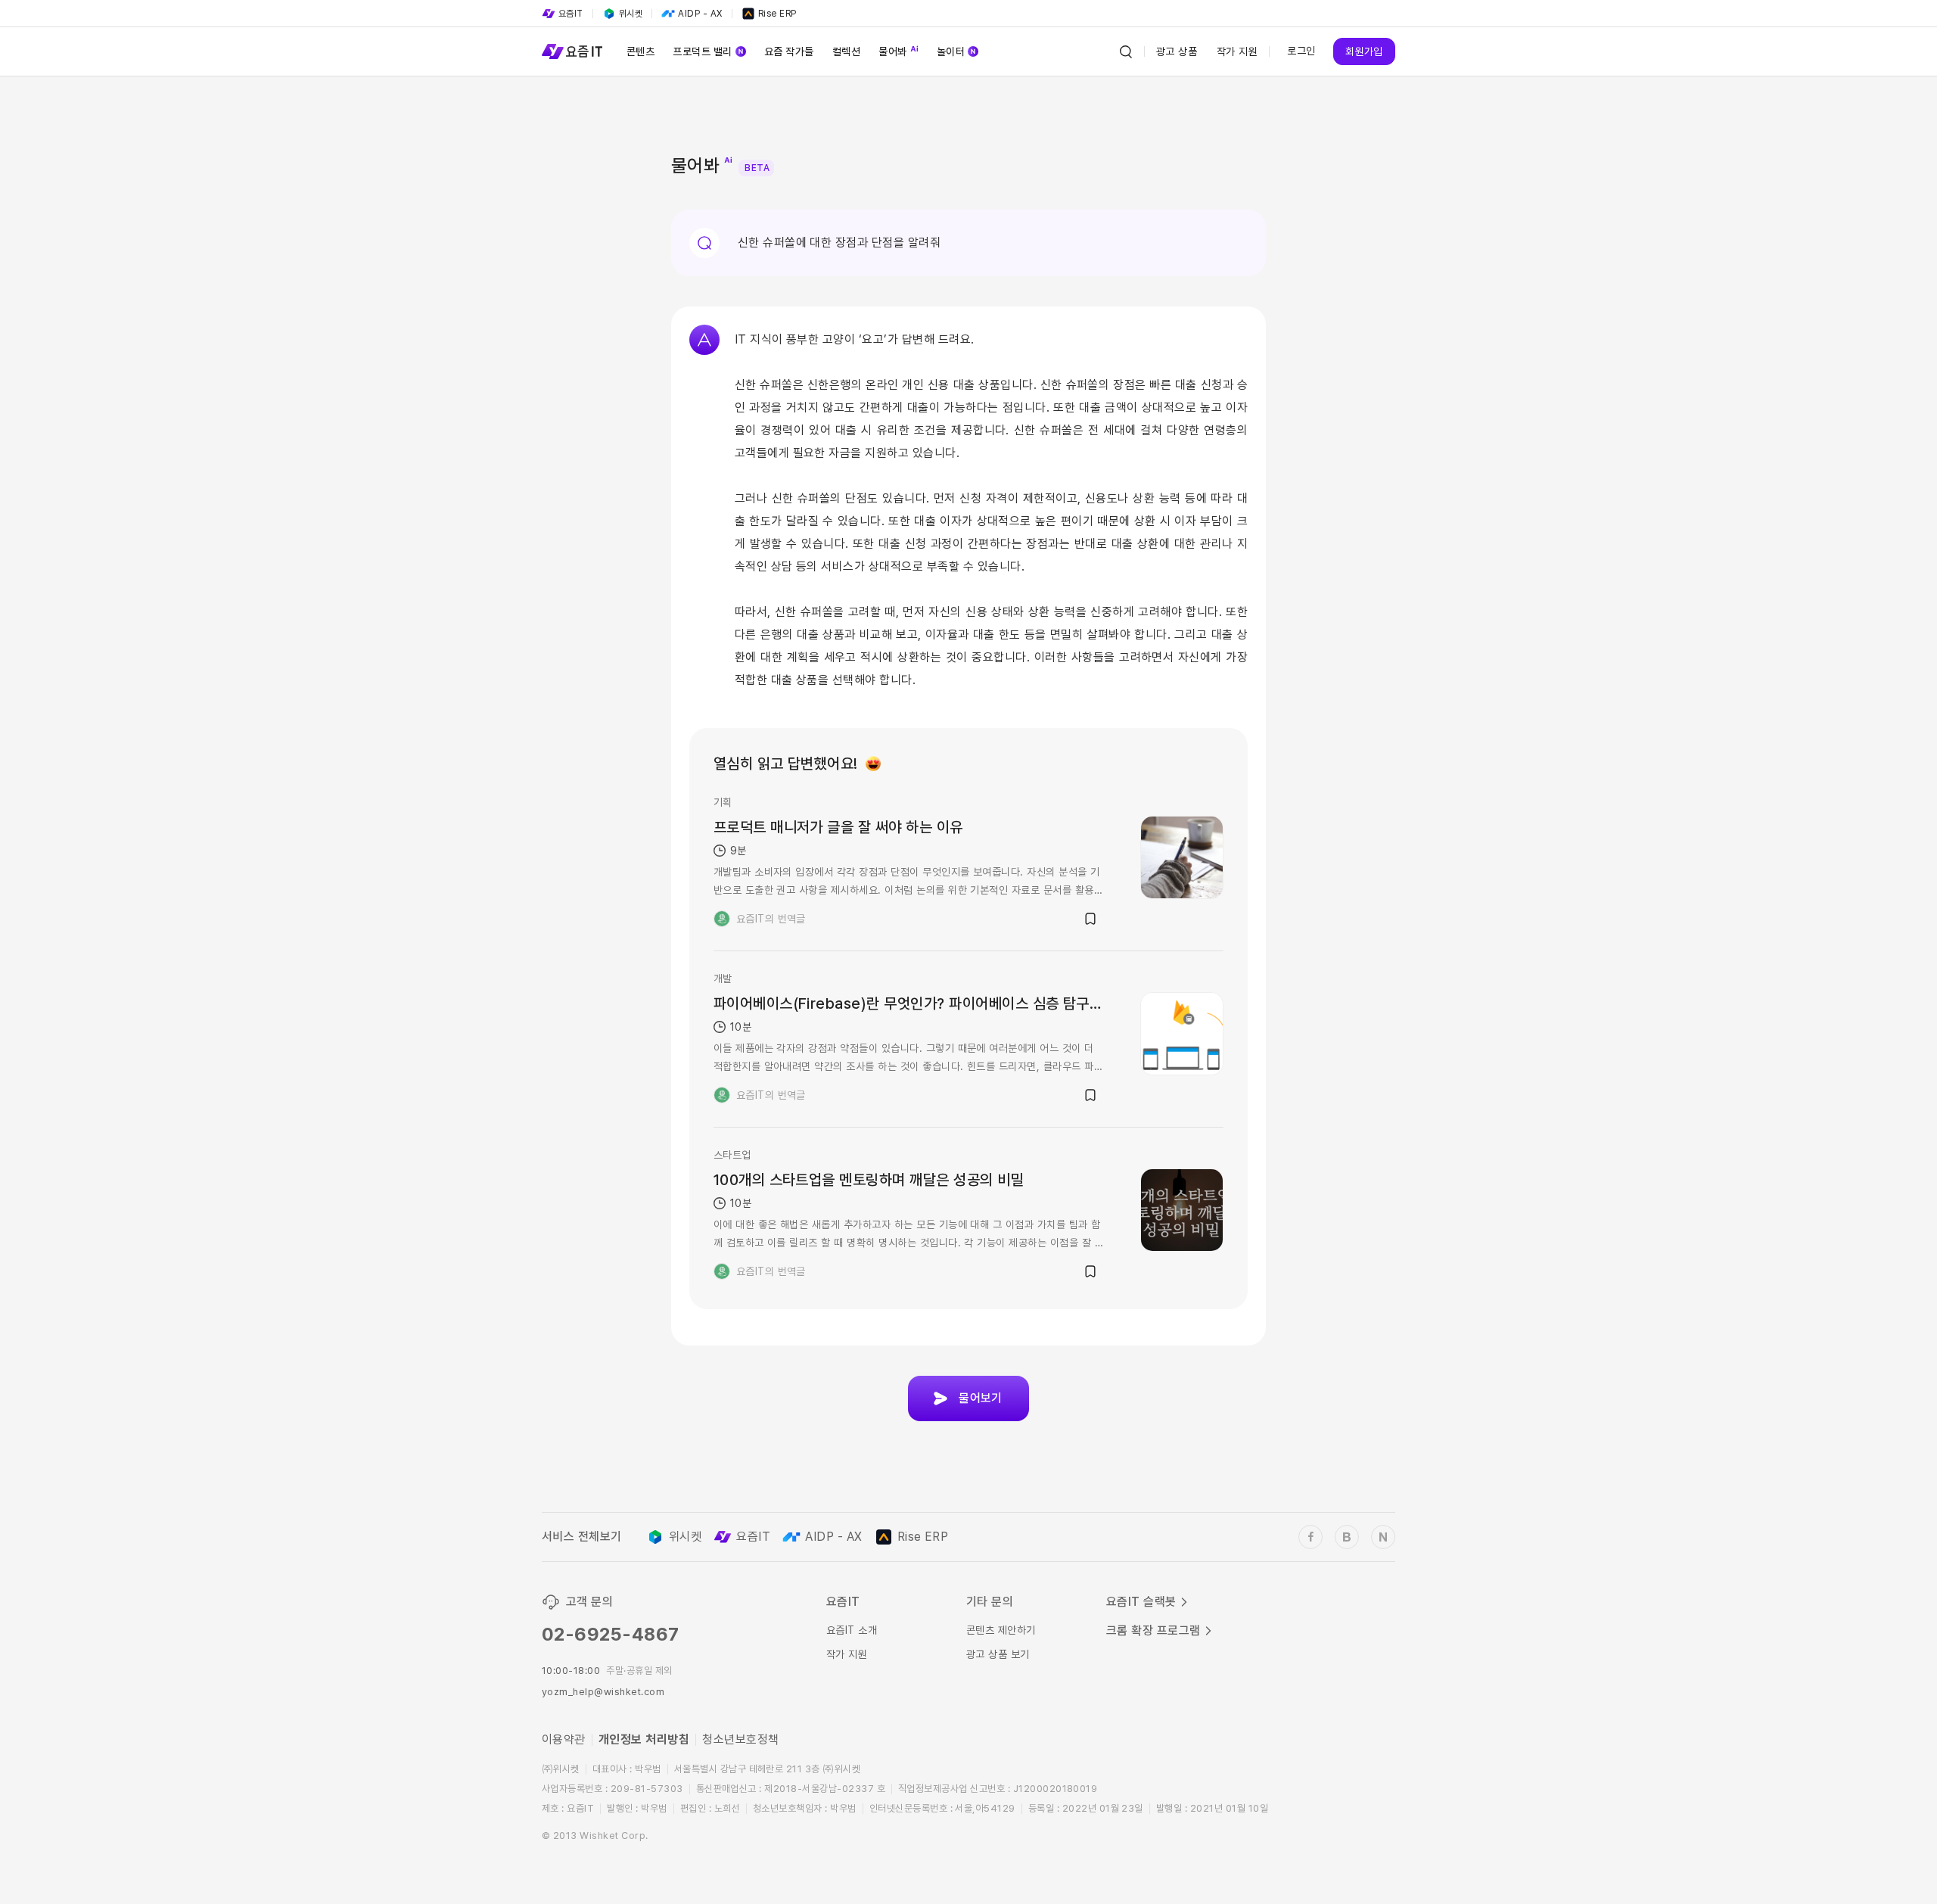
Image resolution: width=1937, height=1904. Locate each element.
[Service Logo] (572, 51)
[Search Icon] (1126, 51)
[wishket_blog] (1347, 1537)
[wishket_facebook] (1311, 1537)
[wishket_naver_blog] (1383, 1537)
